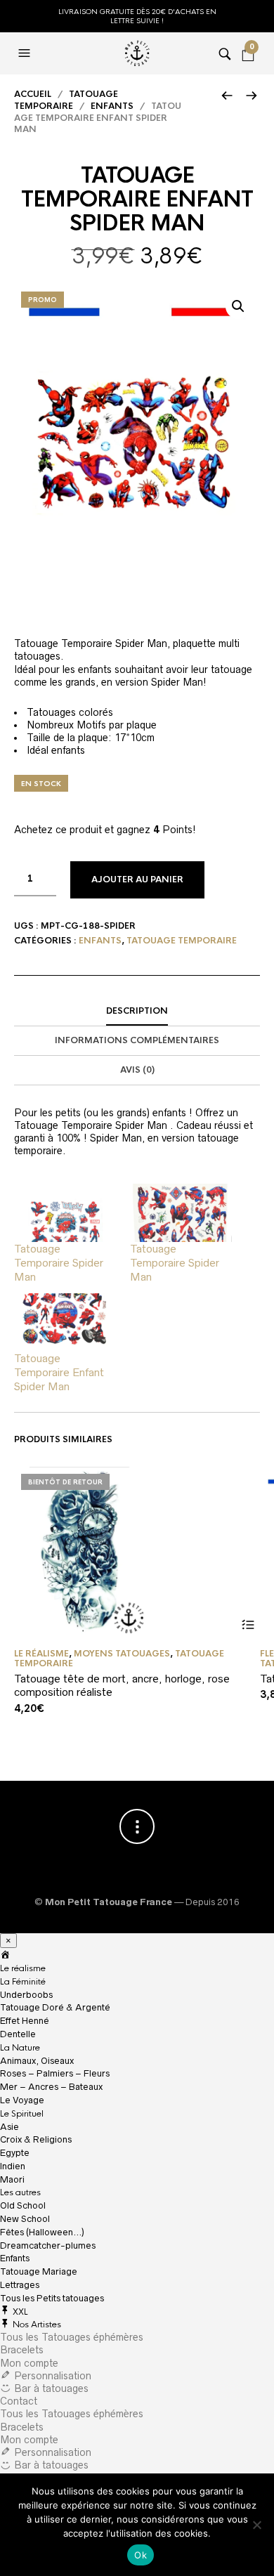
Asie (9, 2127)
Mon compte (29, 2363)
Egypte (15, 2153)
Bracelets (22, 2350)
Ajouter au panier (137, 880)
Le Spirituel (22, 2114)
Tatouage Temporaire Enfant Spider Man (59, 1372)
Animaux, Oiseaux (37, 2061)
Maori (12, 2179)
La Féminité (23, 1982)
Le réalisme (41, 1654)
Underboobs (26, 1995)
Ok (141, 2555)
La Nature (20, 2048)
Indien (13, 2166)
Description (137, 1011)
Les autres (20, 2192)
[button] (238, 306)
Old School (23, 2205)
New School (25, 2219)
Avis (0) (137, 1070)
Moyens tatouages (122, 1654)
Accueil (33, 94)
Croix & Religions (36, 2139)
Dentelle (18, 2034)
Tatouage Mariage (39, 2271)
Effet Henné (25, 2021)
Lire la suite (248, 1625)
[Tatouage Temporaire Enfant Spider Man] (65, 1322)
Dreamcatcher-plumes (48, 2245)
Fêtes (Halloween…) (42, 2232)
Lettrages (20, 2285)
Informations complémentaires (137, 1040)
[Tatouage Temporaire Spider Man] (65, 1213)
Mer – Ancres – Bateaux (51, 2087)
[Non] (256, 2525)
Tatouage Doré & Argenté (55, 2007)
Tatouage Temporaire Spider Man (59, 1263)
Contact (19, 2401)
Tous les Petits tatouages (52, 2298)
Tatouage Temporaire (66, 100)
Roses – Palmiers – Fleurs (55, 2073)
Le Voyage (22, 2100)
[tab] (137, 1012)
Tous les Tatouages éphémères (72, 2337)
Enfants (112, 106)
